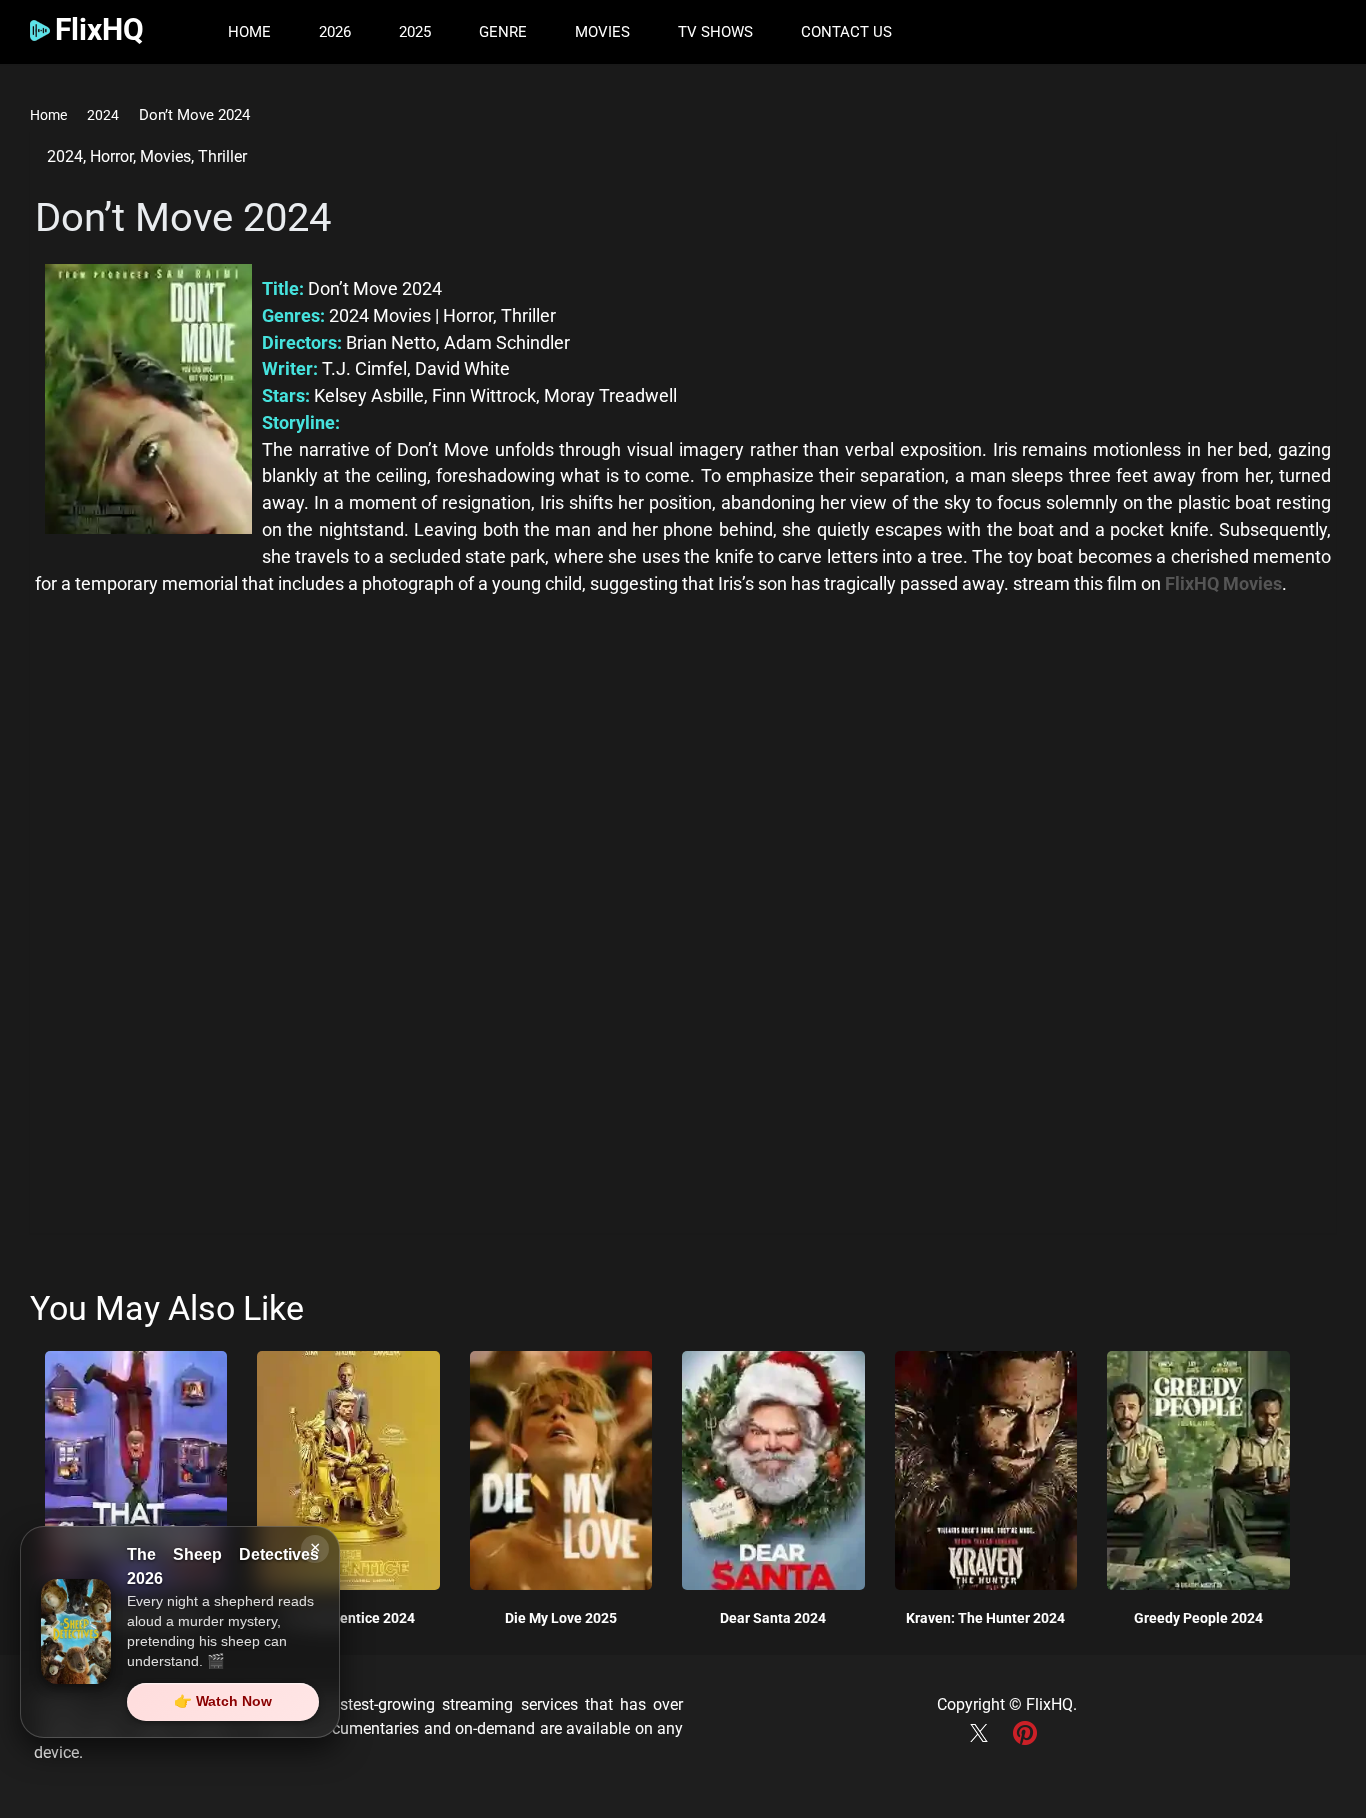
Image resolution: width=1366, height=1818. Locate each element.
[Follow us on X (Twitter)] (984, 1743)
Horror (111, 156)
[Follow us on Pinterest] (1030, 1743)
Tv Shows (715, 32)
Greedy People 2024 (1198, 1618)
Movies (602, 32)
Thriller (222, 156)
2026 (335, 32)
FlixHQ (1049, 1704)
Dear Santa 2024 (773, 1618)
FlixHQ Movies (1223, 583)
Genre (503, 32)
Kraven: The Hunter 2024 (985, 1618)
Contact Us (846, 32)
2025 (415, 32)
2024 (103, 115)
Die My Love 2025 (561, 1618)
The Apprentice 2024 (348, 1618)
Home (249, 32)
